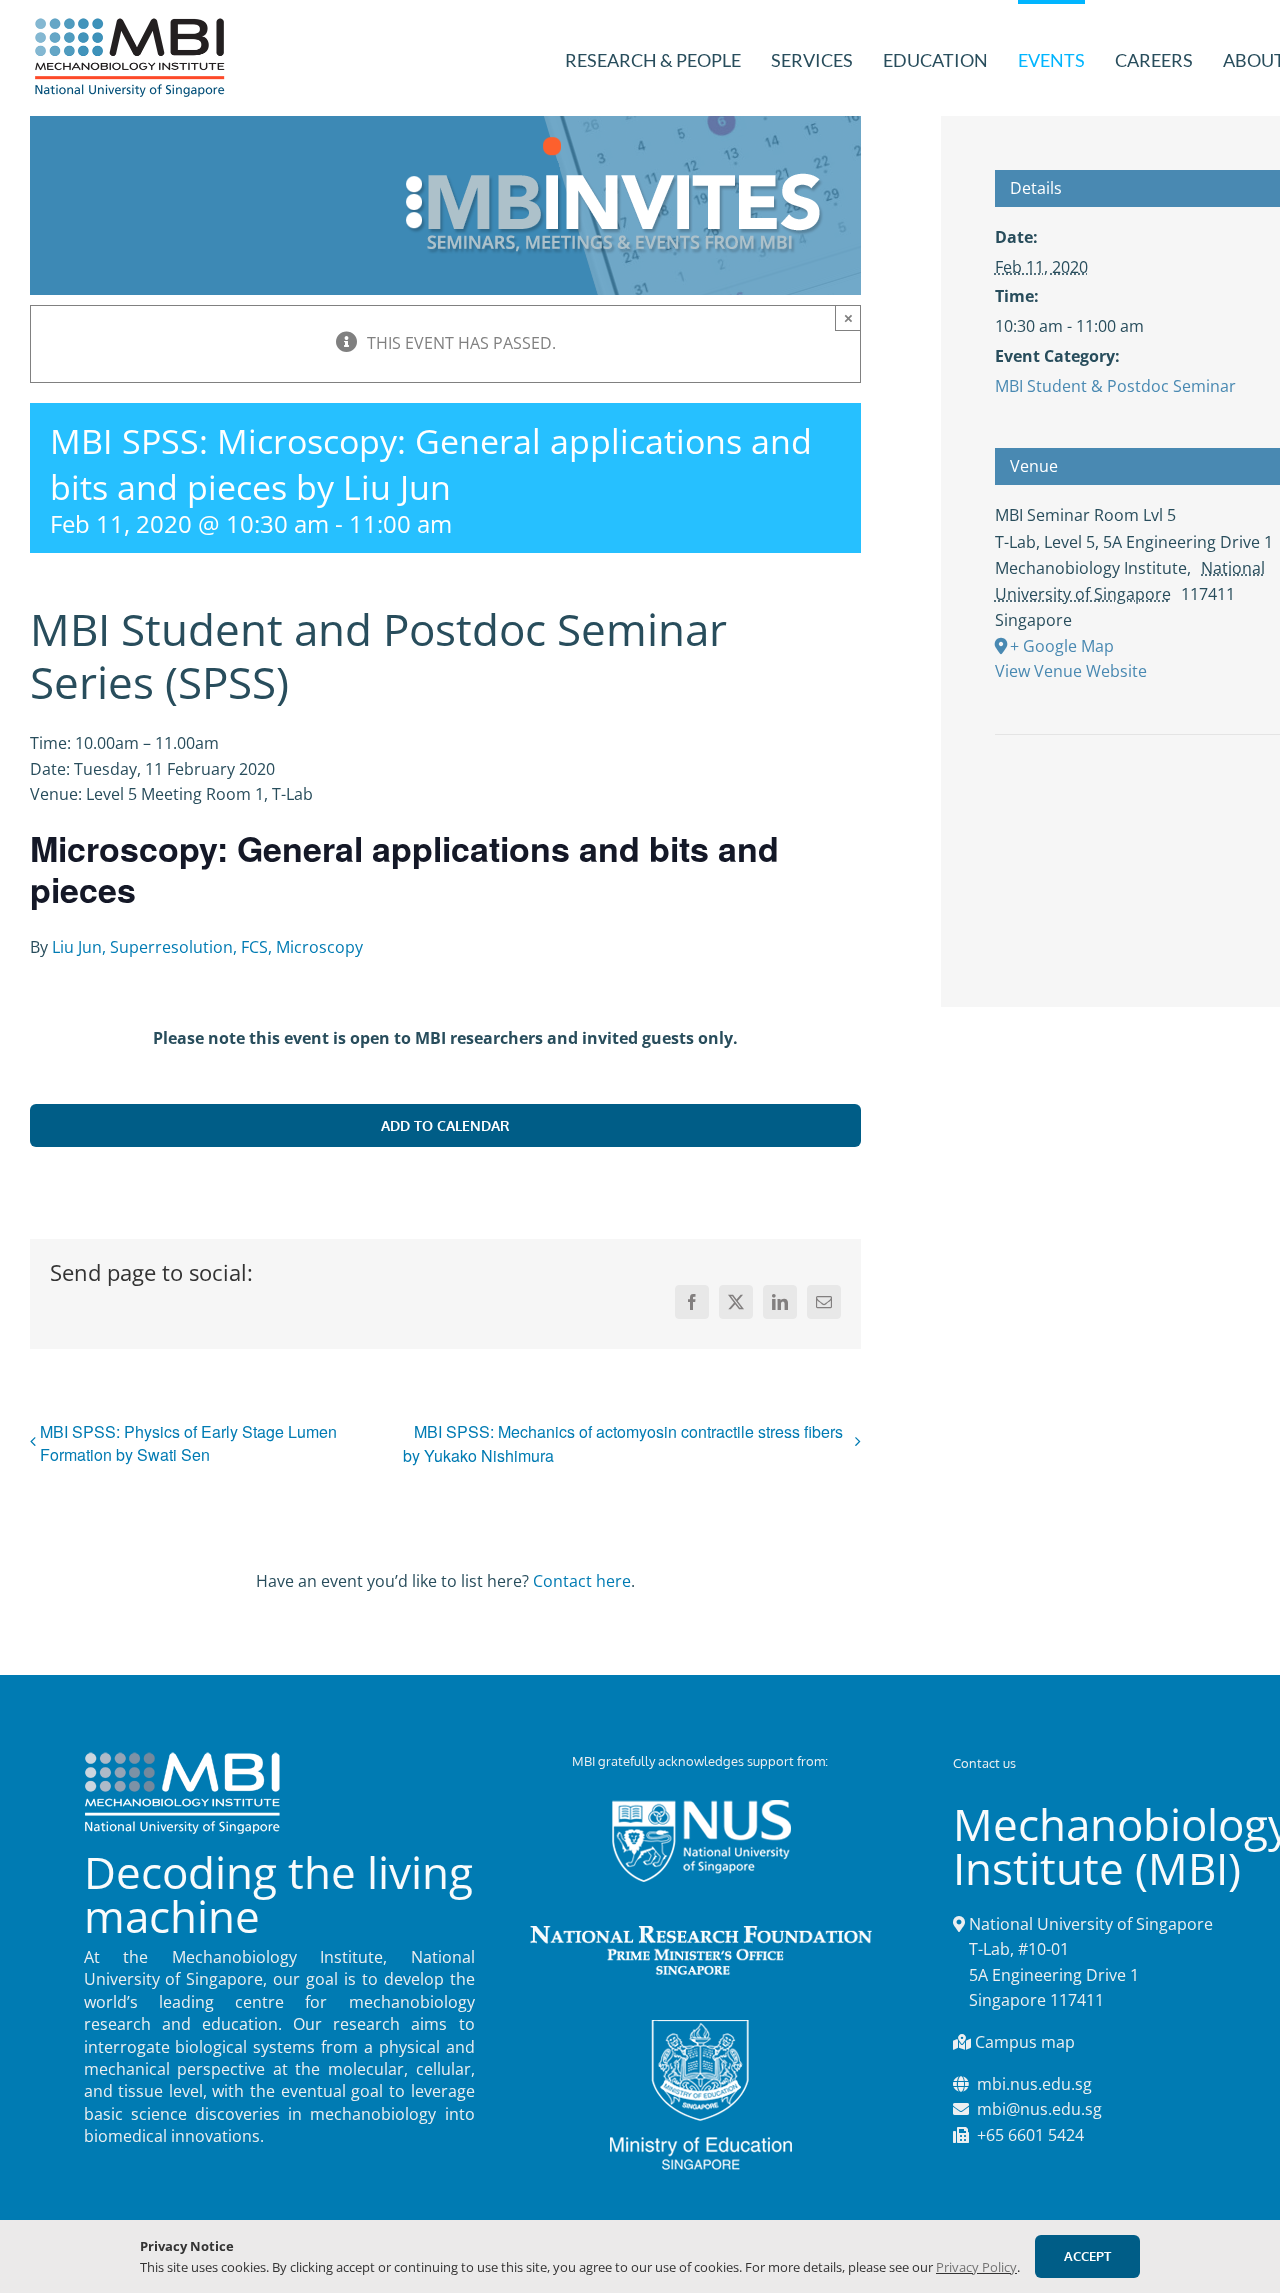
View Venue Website (1071, 671)
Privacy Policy (976, 2267)
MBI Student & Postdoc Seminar (1115, 386)
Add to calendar (445, 1125)
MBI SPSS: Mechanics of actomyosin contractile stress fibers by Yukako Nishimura (623, 1443)
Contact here (582, 1581)
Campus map (1025, 2042)
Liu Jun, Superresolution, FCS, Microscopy (207, 947)
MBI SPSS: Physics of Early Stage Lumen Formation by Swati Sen (188, 1443)
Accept (1087, 2256)
